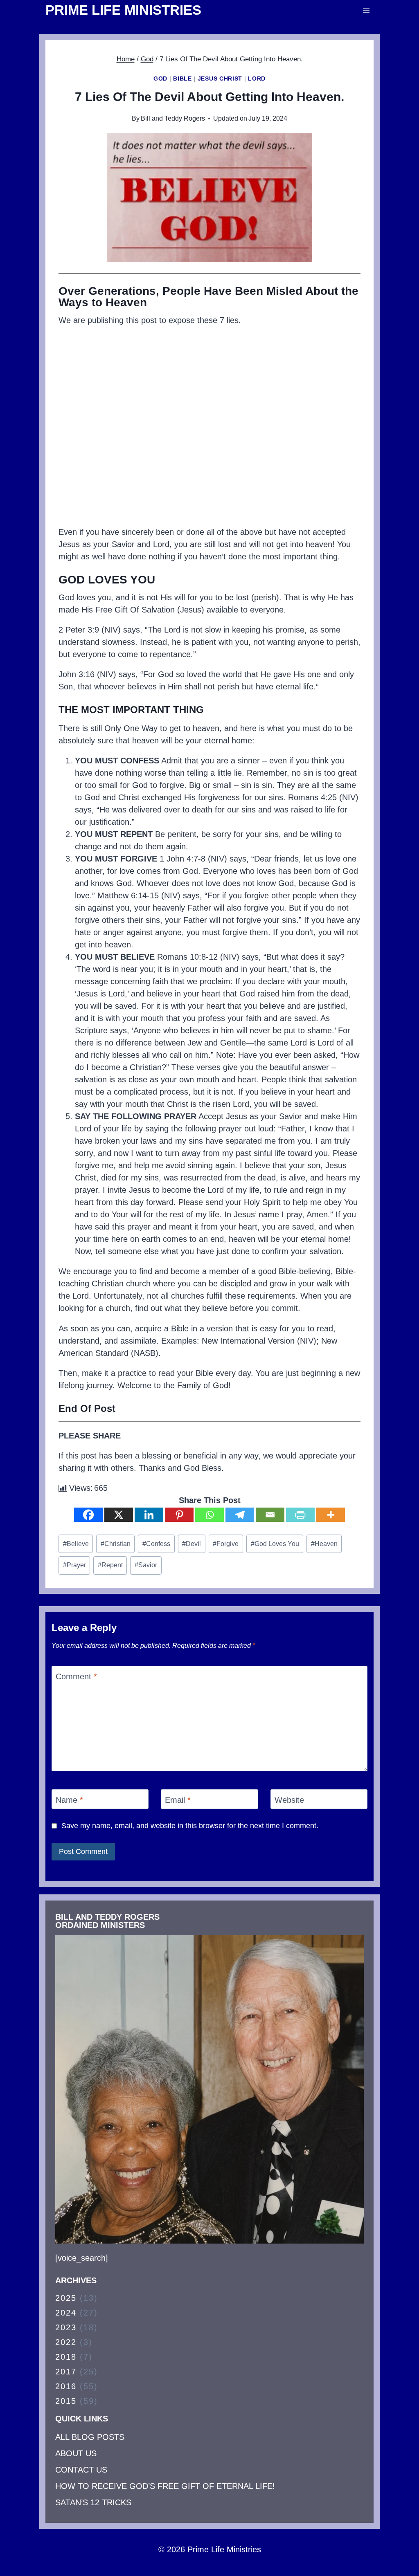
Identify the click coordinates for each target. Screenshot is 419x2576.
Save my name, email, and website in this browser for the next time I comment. (190, 1826)
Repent (110, 1565)
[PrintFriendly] (300, 1515)
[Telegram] (240, 1515)
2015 (66, 2401)
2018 (66, 2357)
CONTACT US (81, 2470)
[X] (119, 1515)
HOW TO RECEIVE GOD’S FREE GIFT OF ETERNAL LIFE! (165, 2486)
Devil (191, 1544)
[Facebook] (88, 1515)
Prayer (74, 1565)
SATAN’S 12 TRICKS (93, 2502)
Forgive (226, 1544)
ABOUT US (76, 2453)
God (160, 79)
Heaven (324, 1544)
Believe (76, 1544)
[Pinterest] (179, 1515)
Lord (257, 79)
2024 (66, 2313)
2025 (66, 2298)
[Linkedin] (149, 1515)
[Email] (270, 1515)
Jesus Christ (220, 79)
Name (69, 1800)
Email (178, 1800)
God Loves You (275, 1544)
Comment (76, 1676)
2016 (66, 2386)
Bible (182, 79)
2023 (66, 2327)
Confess (156, 1544)
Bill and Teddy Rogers (173, 118)
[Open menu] (366, 10)
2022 (66, 2342)
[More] (331, 1515)
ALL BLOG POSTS (90, 2437)
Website (289, 1800)
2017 (66, 2372)
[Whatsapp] (209, 1515)
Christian (116, 1544)
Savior (146, 1565)
